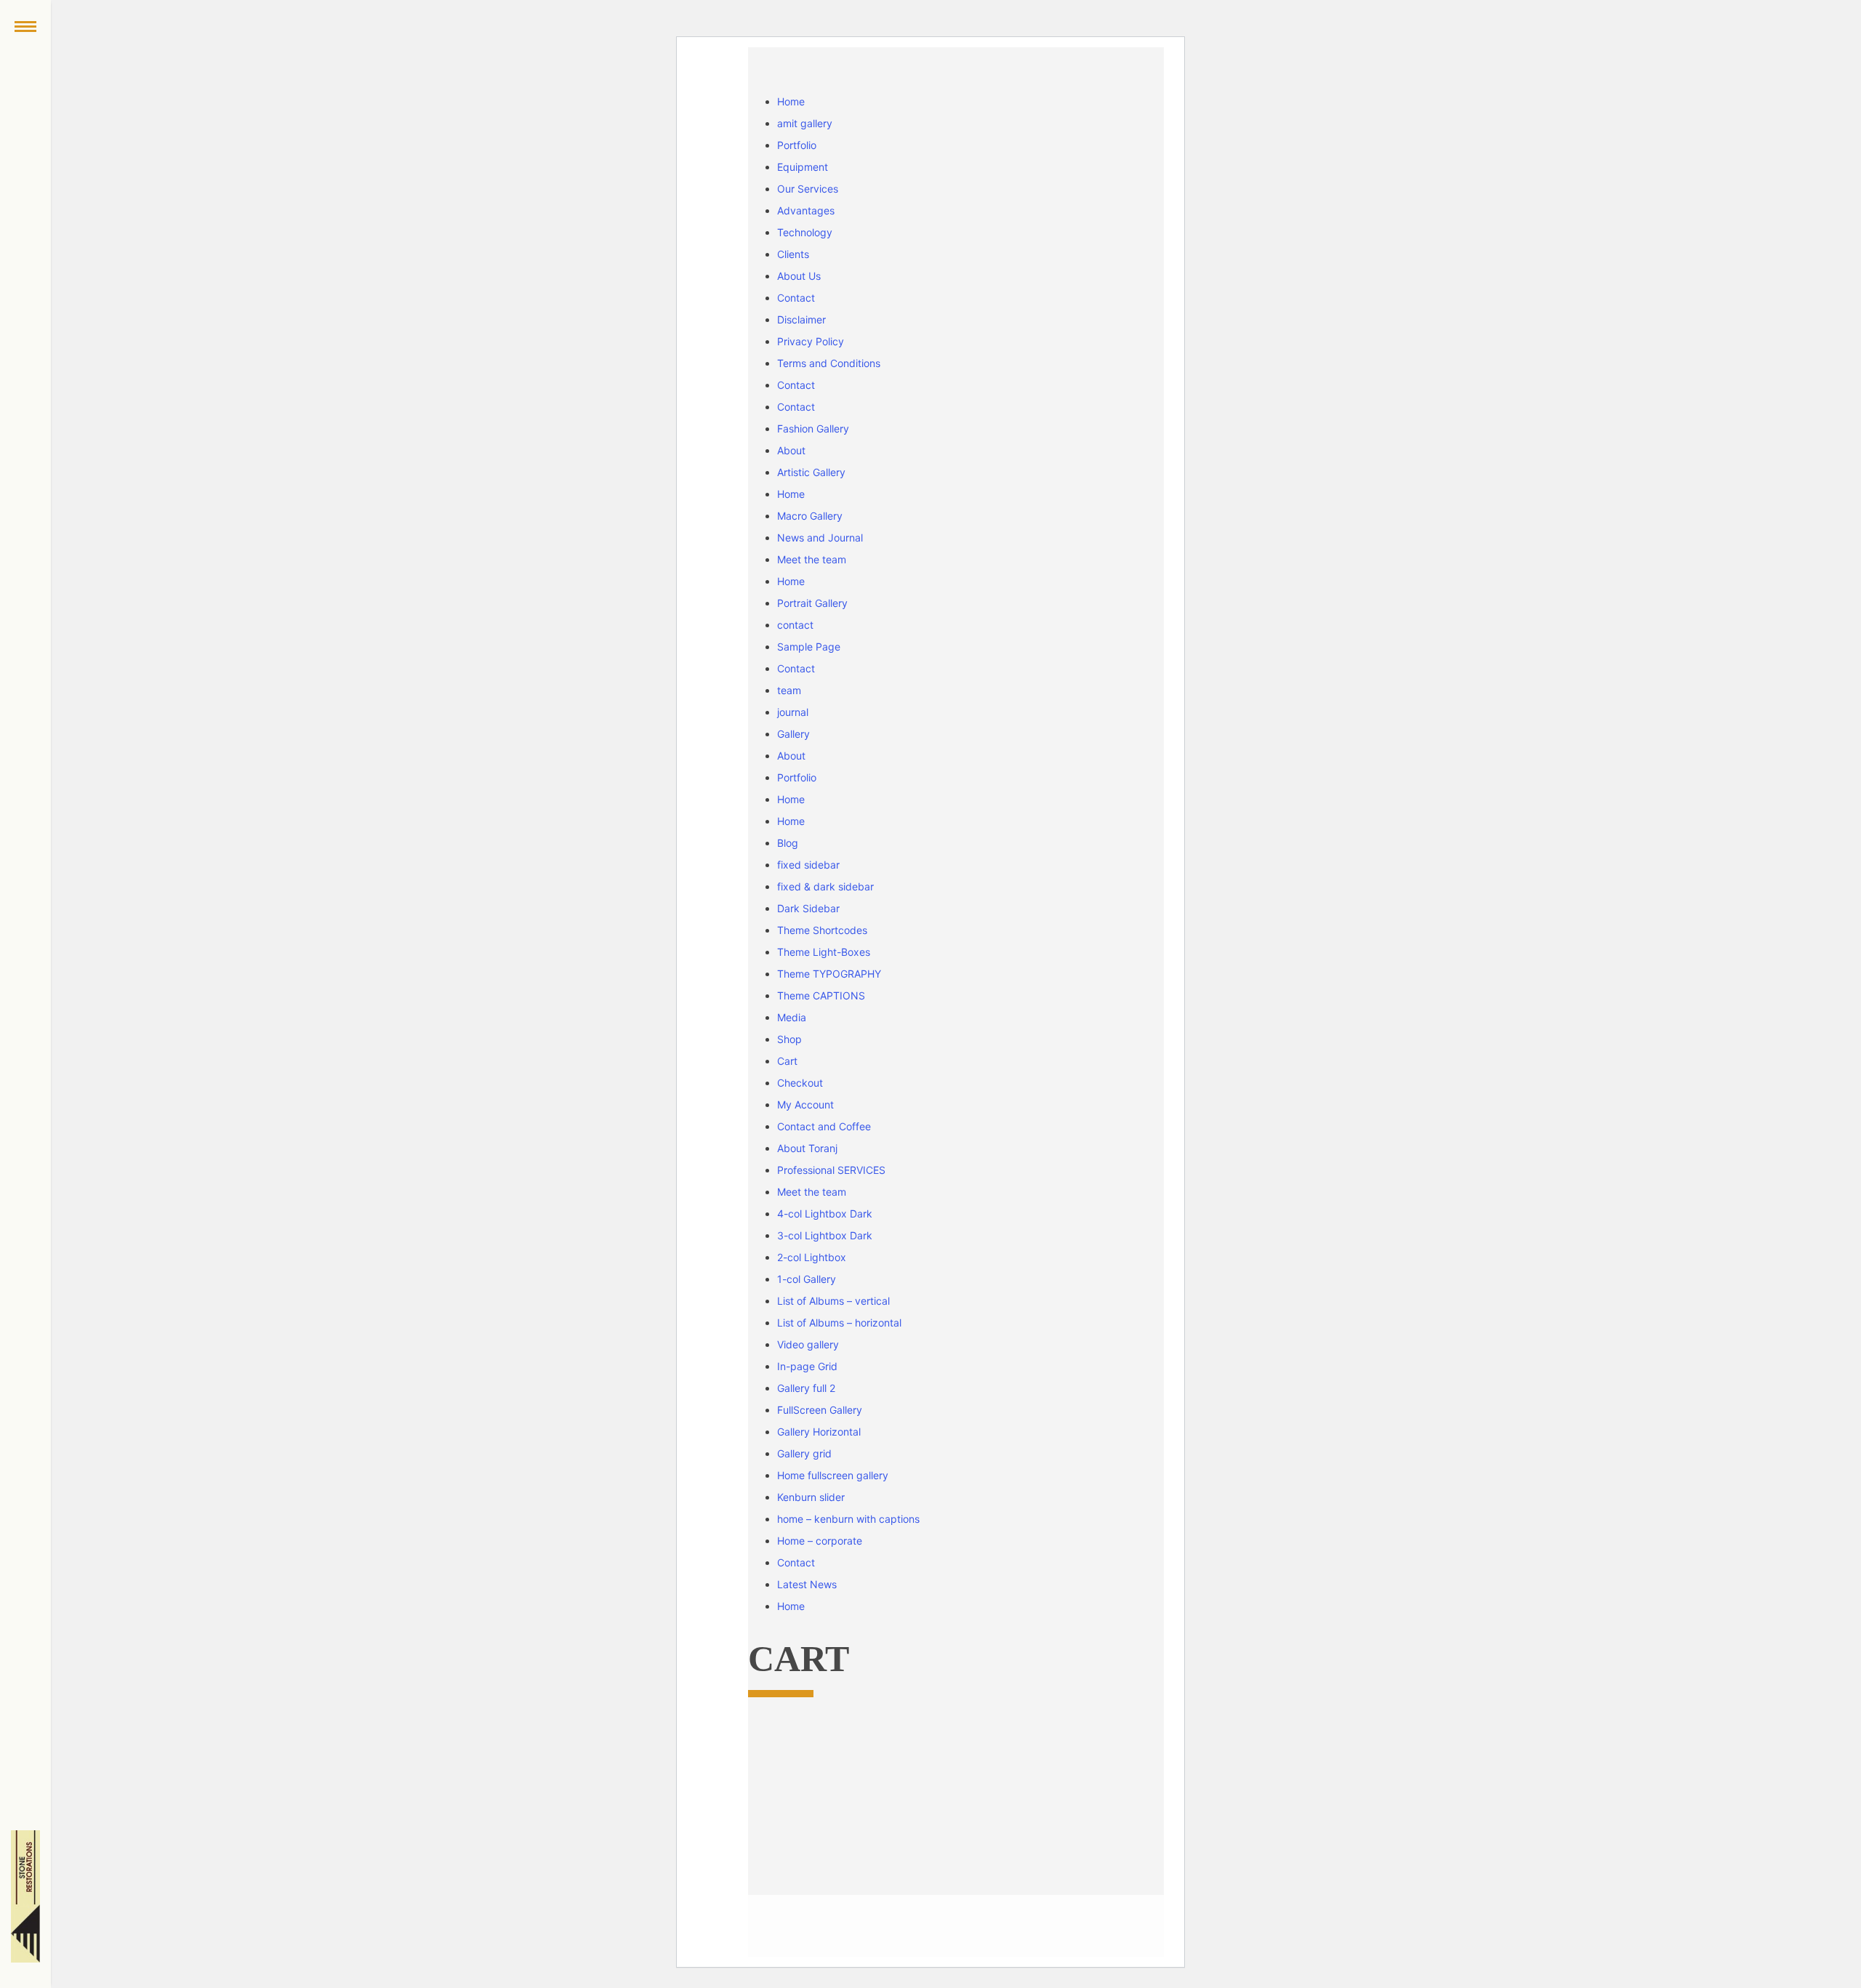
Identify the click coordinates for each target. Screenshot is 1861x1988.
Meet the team (812, 559)
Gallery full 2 (806, 1388)
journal (793, 712)
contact (795, 625)
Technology (805, 232)
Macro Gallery (810, 516)
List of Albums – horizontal (839, 1323)
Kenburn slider (811, 1497)
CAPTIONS (821, 995)
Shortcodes (822, 930)
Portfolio (797, 145)
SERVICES (831, 1170)
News (807, 1584)
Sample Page (809, 647)
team (789, 690)
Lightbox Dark (825, 1214)
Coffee (824, 1126)
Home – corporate (820, 1541)
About (791, 450)
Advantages (806, 210)
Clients (793, 254)
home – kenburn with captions (848, 1519)
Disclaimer (801, 319)
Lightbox (812, 1257)
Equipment (803, 167)
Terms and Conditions (829, 363)
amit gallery (805, 123)
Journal (820, 538)
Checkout (800, 1083)
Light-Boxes (824, 952)
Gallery (793, 734)
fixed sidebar (808, 865)
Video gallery (808, 1344)
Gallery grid (804, 1453)
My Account (805, 1104)
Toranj (807, 1148)
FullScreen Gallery (820, 1410)
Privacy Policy (811, 341)
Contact (796, 298)
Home (791, 101)
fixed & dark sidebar (825, 886)
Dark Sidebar (808, 908)
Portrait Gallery (812, 603)
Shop (789, 1039)
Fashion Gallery (813, 428)
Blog (788, 843)
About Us (799, 276)
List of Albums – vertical (833, 1301)
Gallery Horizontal (819, 1432)
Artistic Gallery (811, 472)
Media (792, 1017)
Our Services (808, 189)
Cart (787, 1061)
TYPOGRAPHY (829, 974)
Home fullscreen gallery (833, 1475)
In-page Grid (807, 1366)
